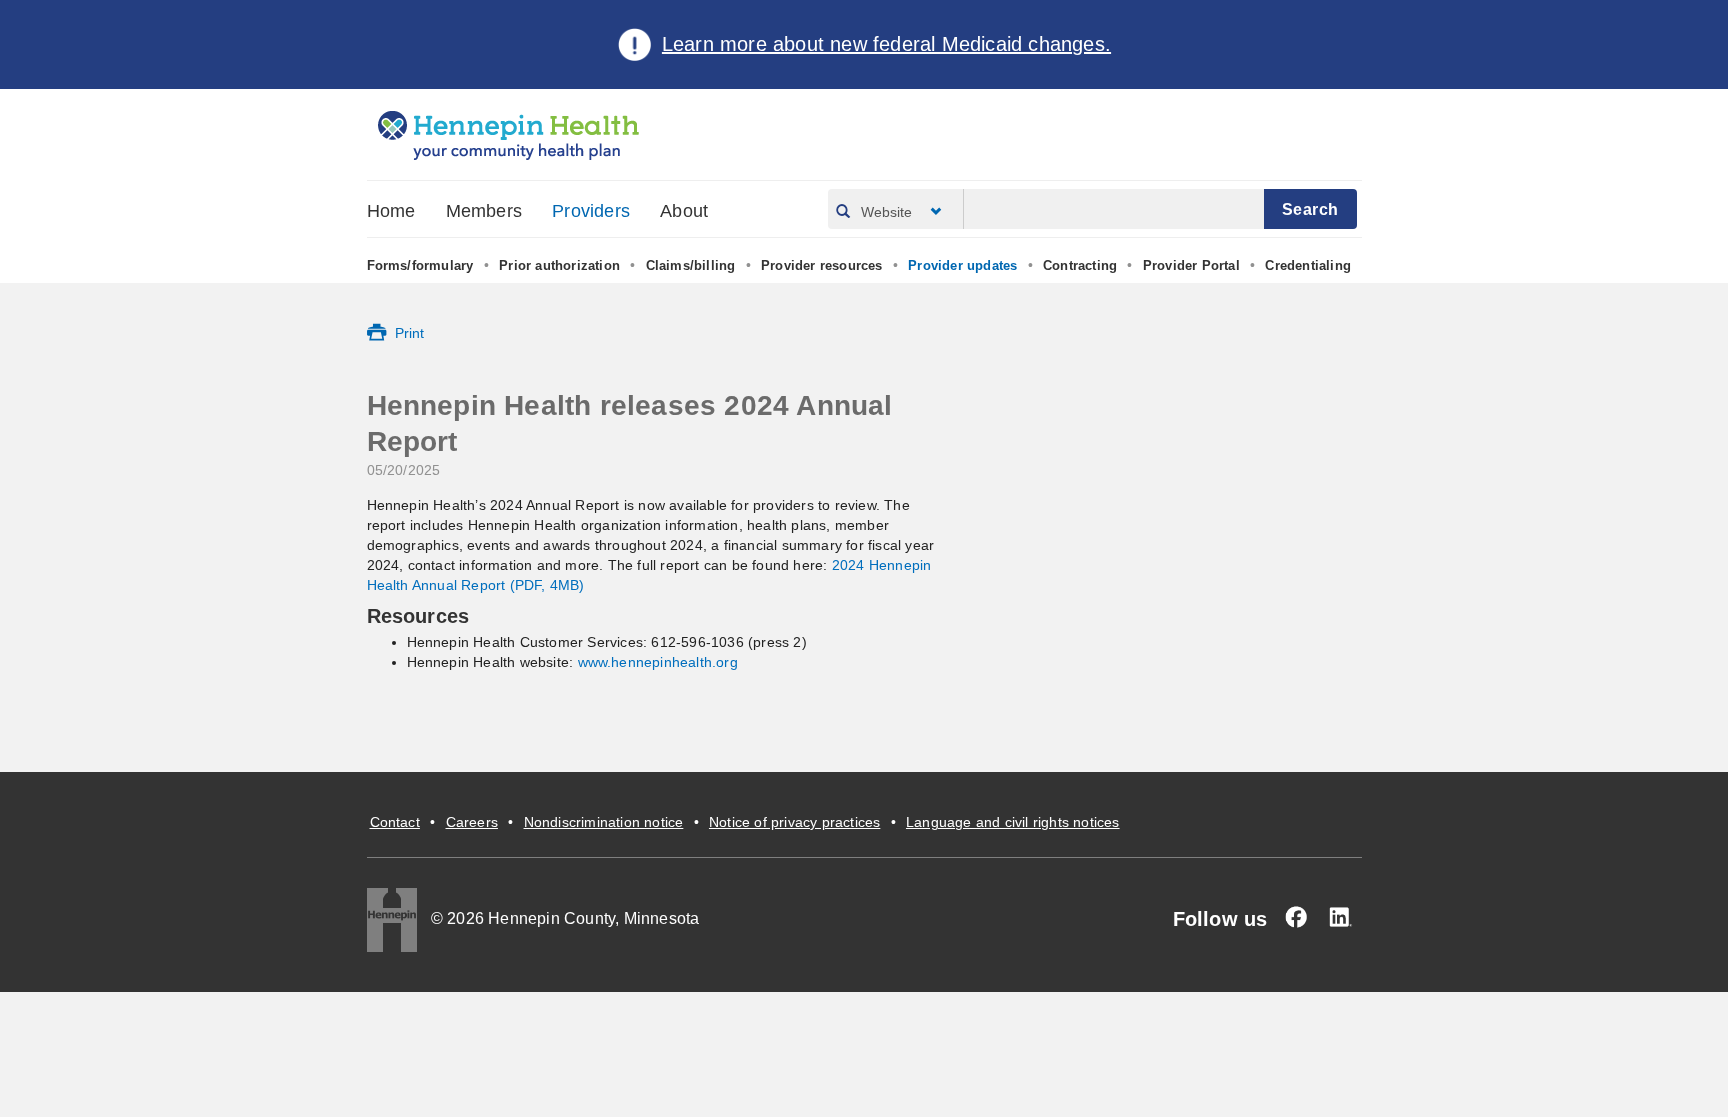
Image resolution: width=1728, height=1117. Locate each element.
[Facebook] (1296, 917)
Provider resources (822, 265)
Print (410, 333)
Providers (591, 211)
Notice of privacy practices (794, 822)
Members (484, 211)
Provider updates (962, 265)
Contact (395, 822)
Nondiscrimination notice (604, 822)
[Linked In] (1340, 917)
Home (391, 211)
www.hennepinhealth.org (658, 662)
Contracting (1080, 265)
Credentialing (1308, 265)
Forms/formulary (420, 265)
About (684, 211)
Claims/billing (691, 265)
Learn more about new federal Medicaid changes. (886, 44)
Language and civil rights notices (1013, 822)
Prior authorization (559, 265)
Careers (472, 822)
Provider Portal (1191, 265)
